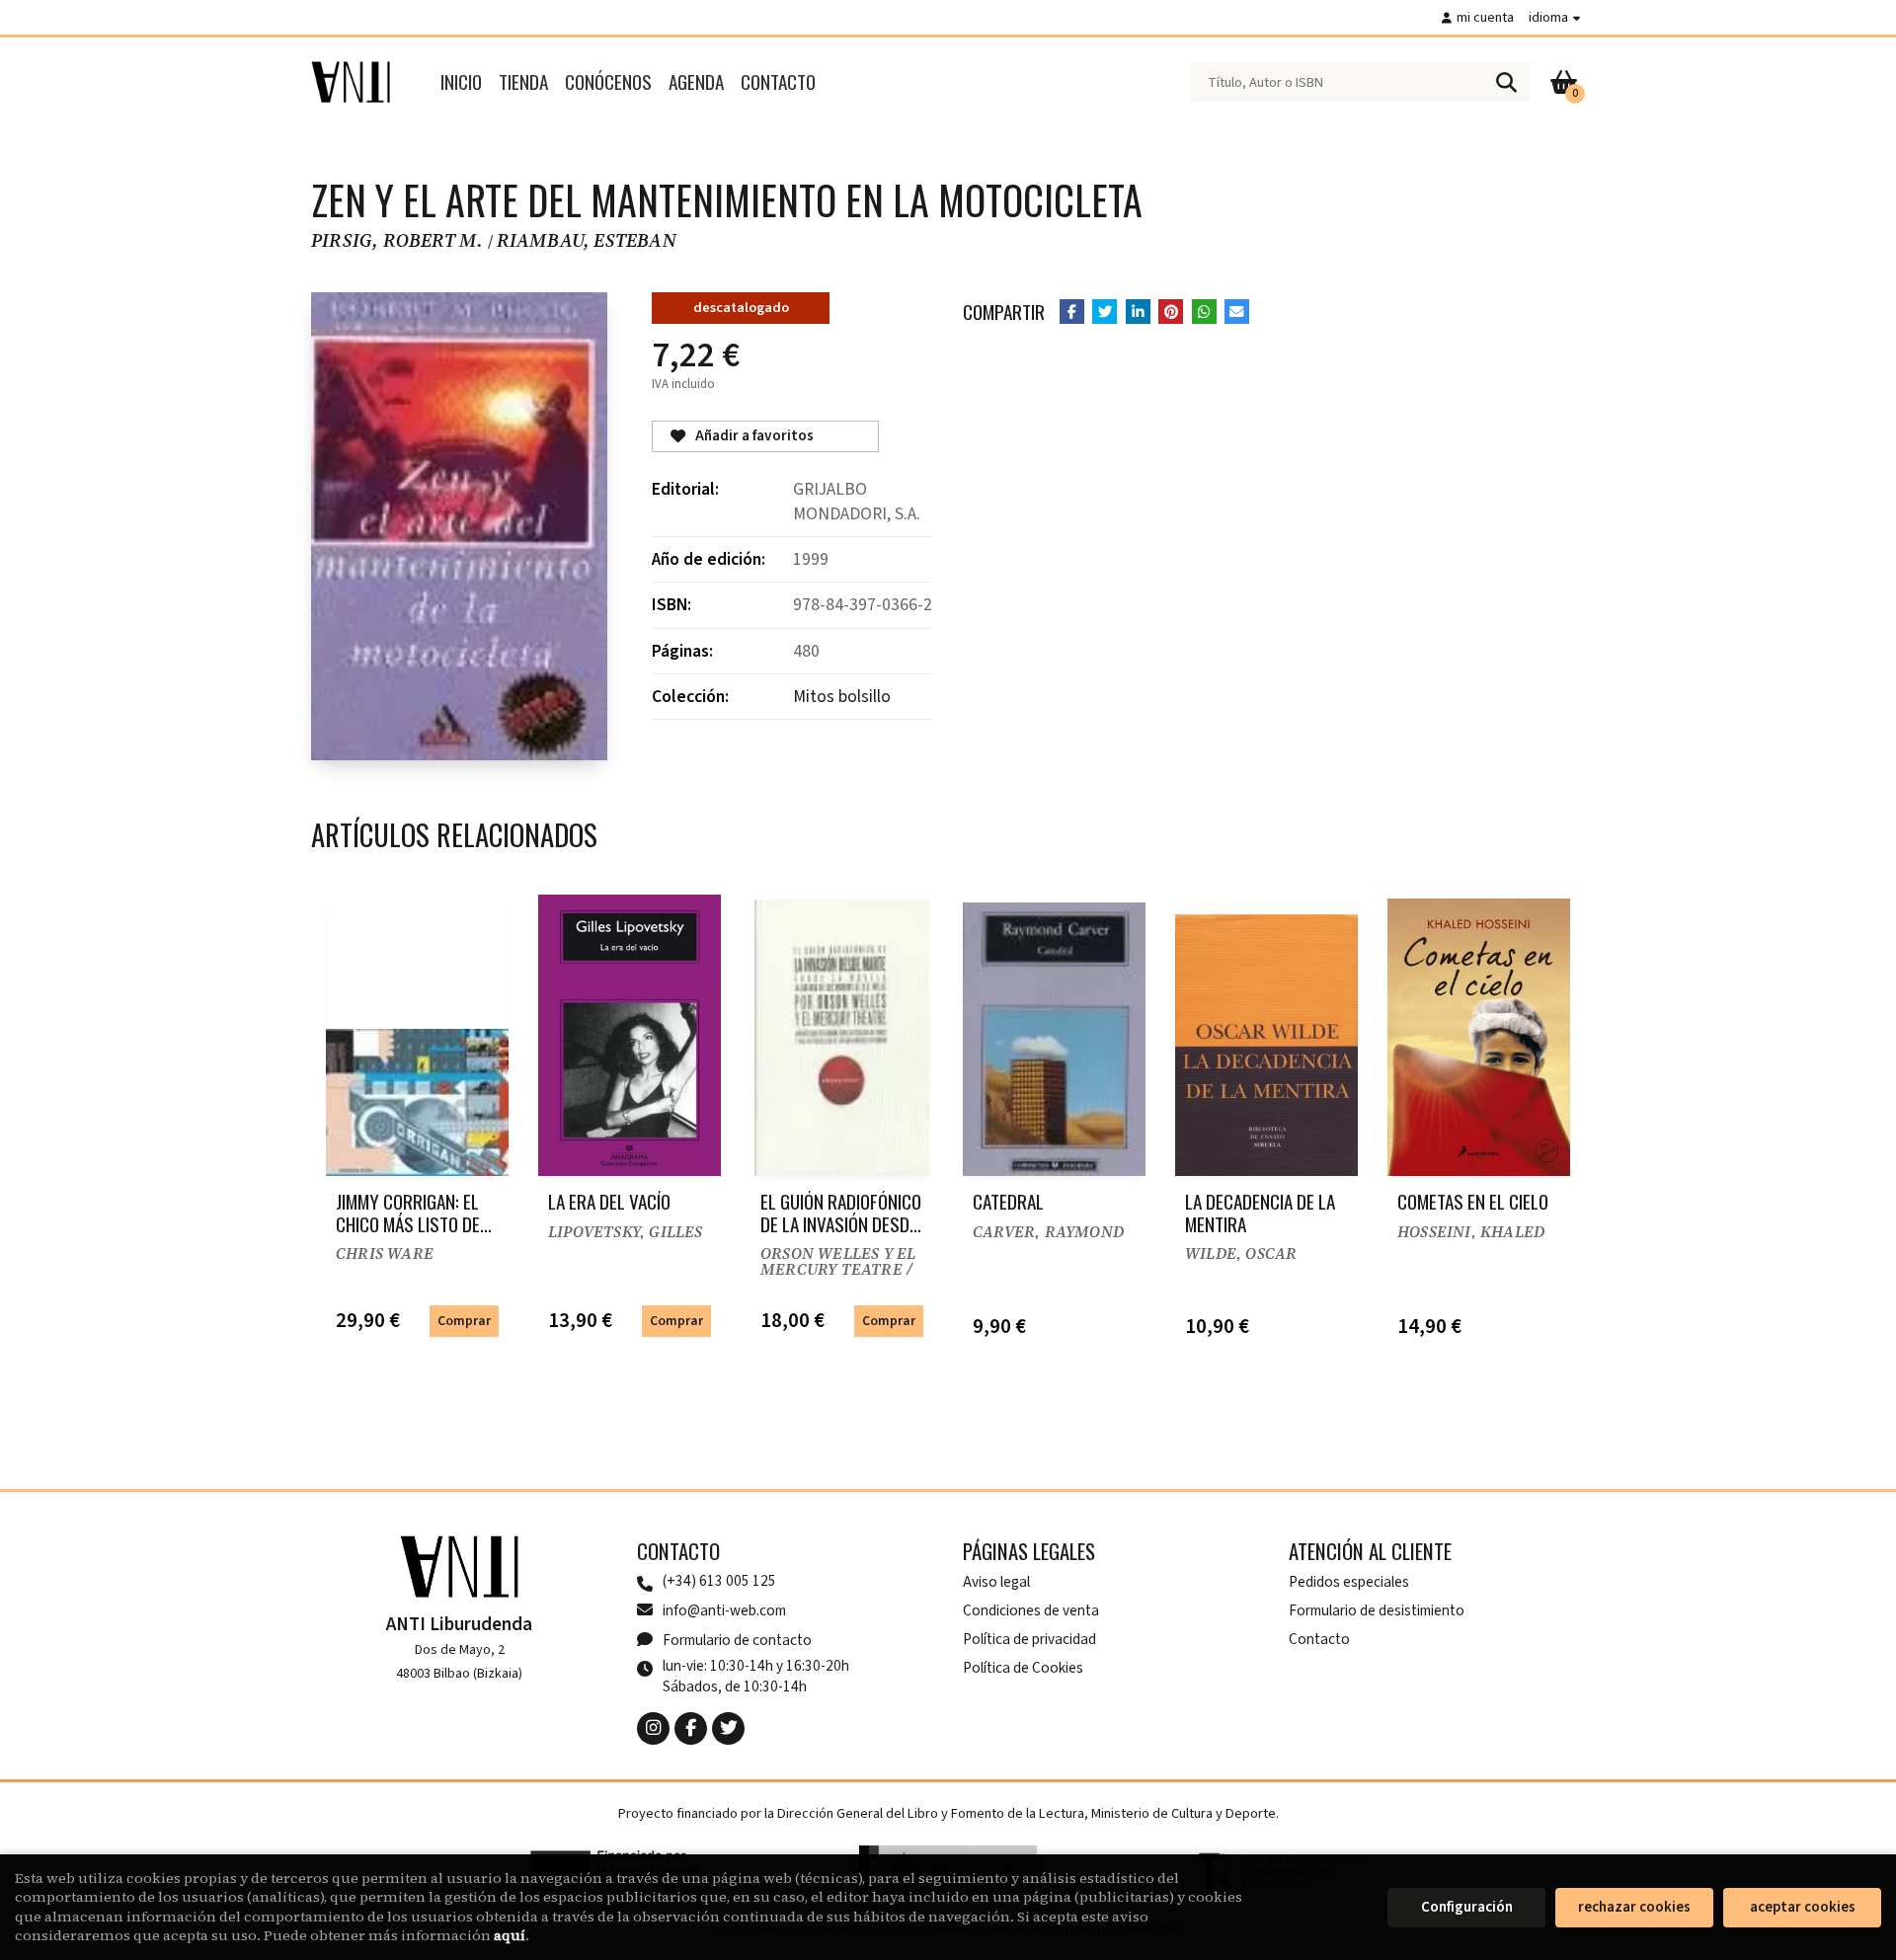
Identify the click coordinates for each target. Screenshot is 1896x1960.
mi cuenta (1485, 17)
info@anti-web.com (724, 1610)
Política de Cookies (1023, 1668)
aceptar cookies (1803, 1907)
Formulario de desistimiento (1377, 1610)
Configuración (1467, 1907)
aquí (510, 1935)
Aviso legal (996, 1582)
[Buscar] (1506, 82)
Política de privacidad (1029, 1639)
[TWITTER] (728, 1728)
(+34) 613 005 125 (719, 1581)
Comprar (464, 1321)
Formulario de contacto (737, 1640)
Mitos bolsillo (842, 697)
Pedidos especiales (1349, 1582)
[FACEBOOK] (691, 1728)
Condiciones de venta (1031, 1610)
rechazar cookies (1634, 1907)
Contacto (1319, 1639)
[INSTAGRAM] (653, 1728)
